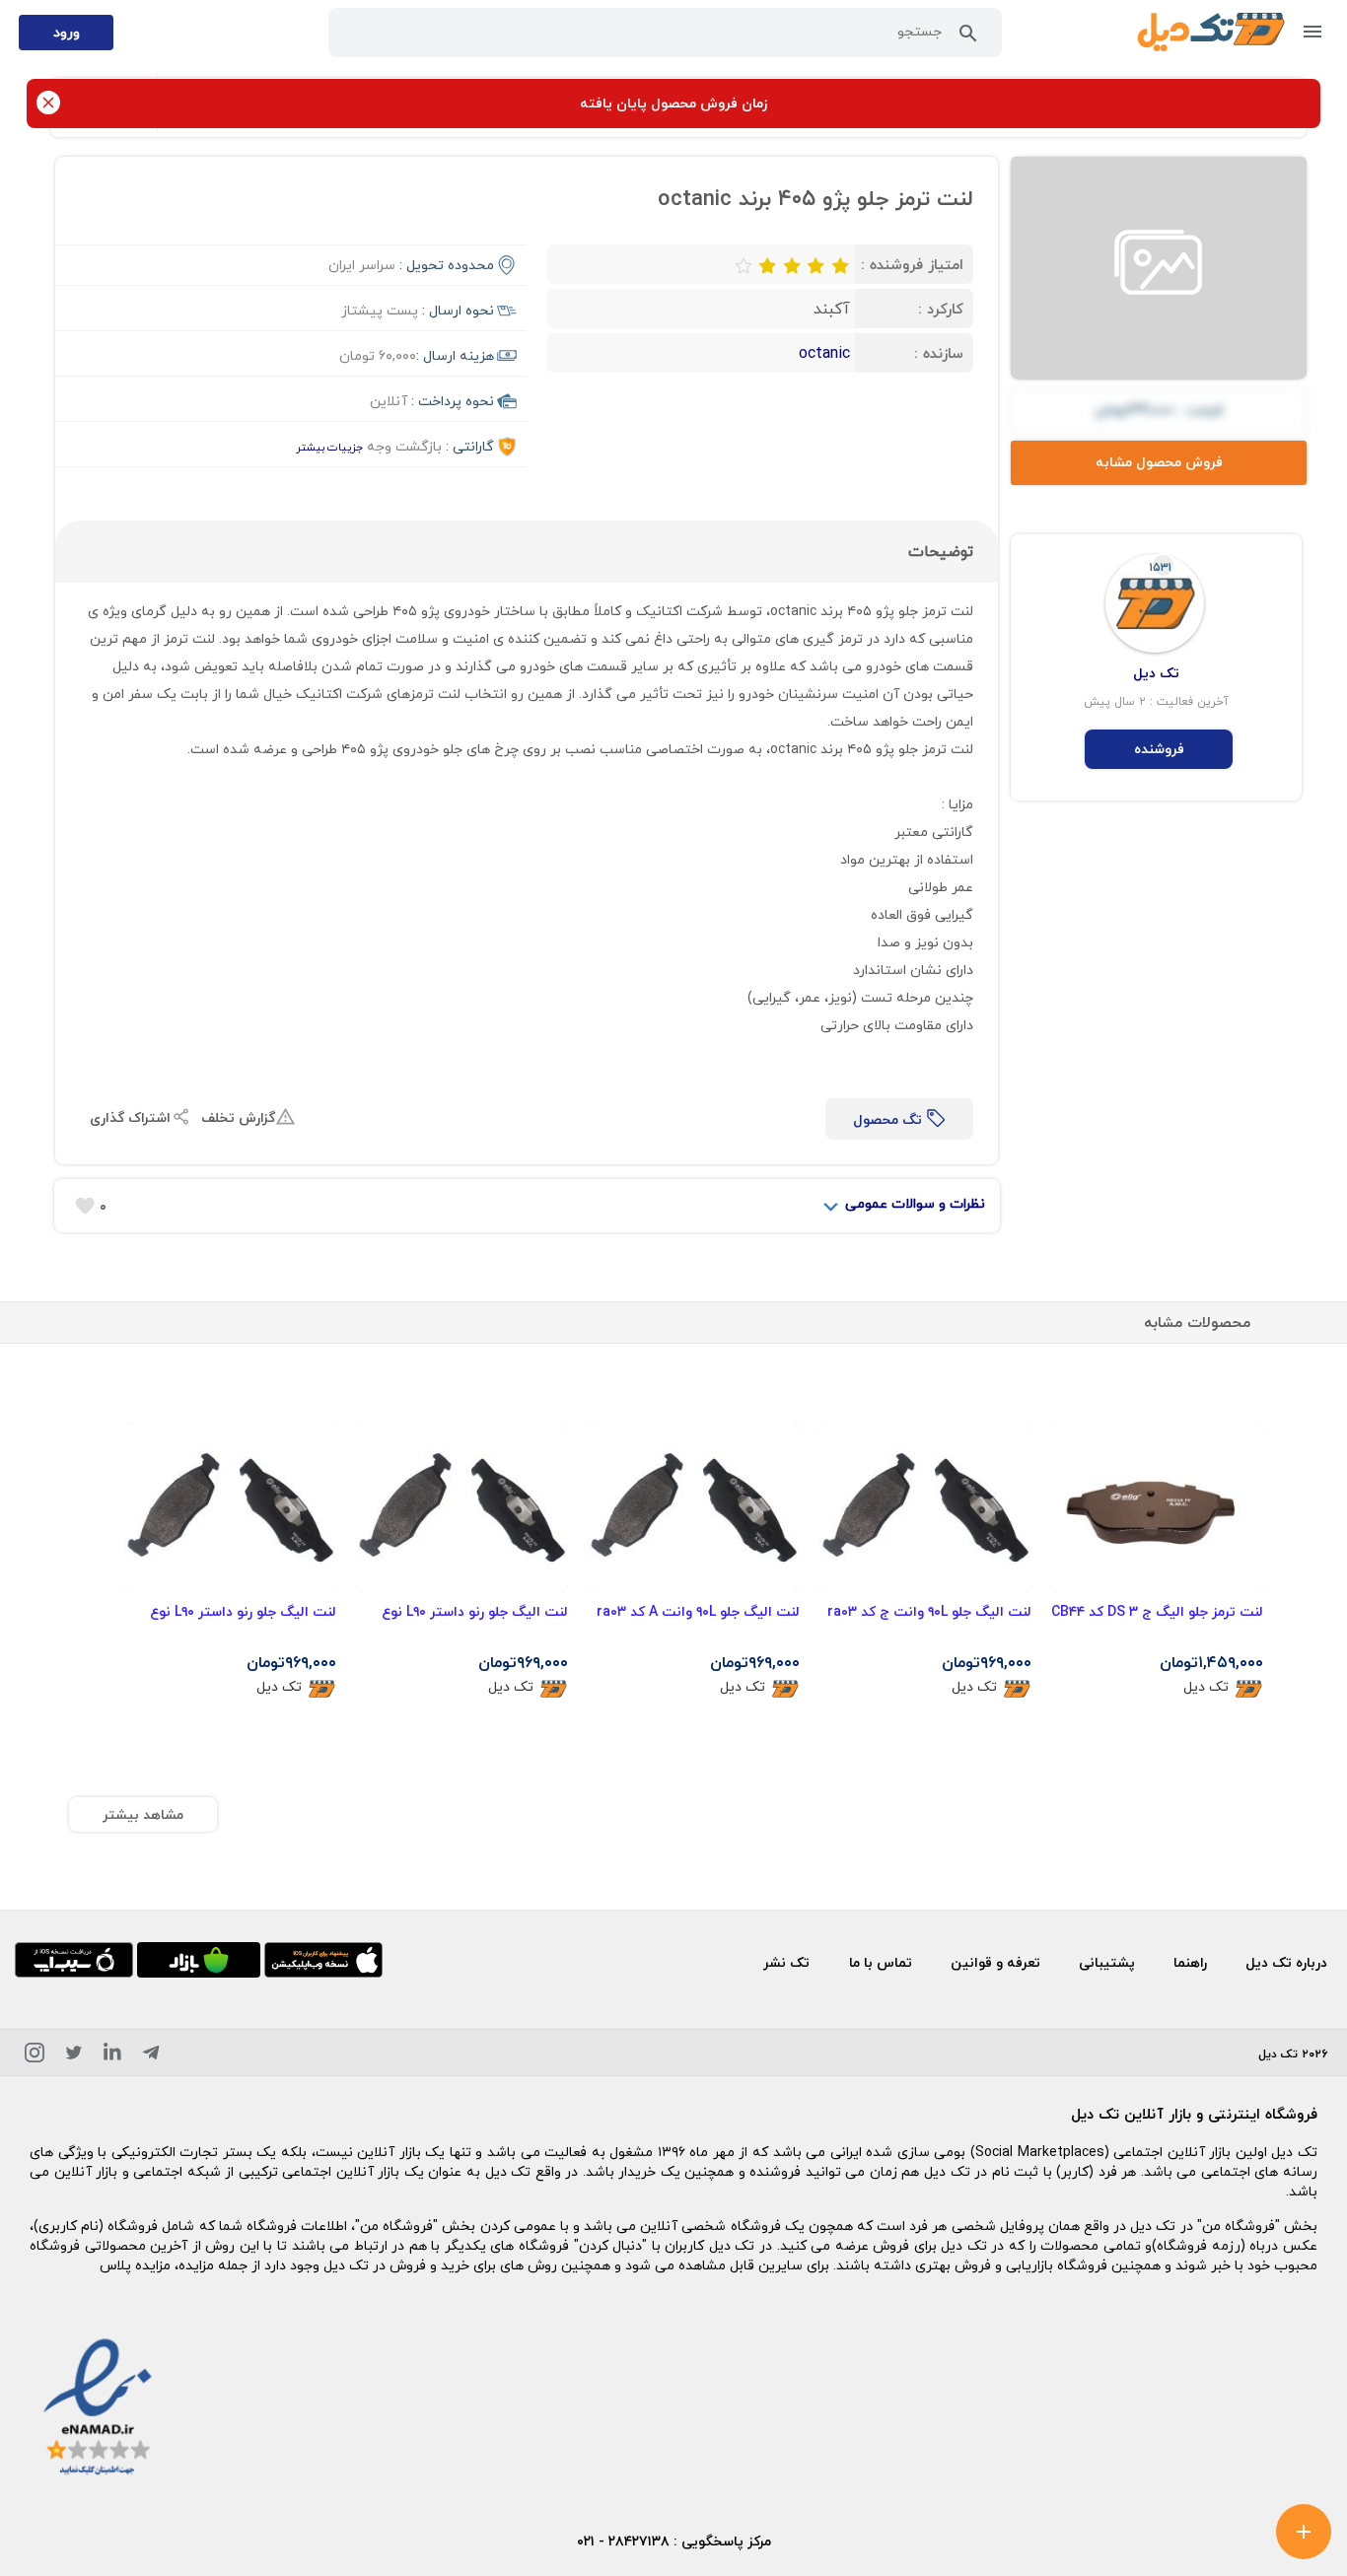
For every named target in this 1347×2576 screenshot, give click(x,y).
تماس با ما (881, 1962)
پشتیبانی (1107, 1962)
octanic (824, 353)
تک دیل (1206, 1687)
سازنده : (939, 353)
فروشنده (1159, 749)
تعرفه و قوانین (995, 1962)
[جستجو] (968, 37)
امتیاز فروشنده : (912, 264)
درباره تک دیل (1286, 1962)
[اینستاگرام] (35, 2056)
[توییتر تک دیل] (74, 2056)
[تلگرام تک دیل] (151, 2056)
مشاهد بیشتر (143, 1814)
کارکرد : (941, 309)
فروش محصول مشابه (1159, 462)
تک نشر (786, 1962)
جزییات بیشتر (329, 447)
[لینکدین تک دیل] (112, 2056)
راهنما (1190, 1962)
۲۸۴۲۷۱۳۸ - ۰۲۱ (623, 2541)
